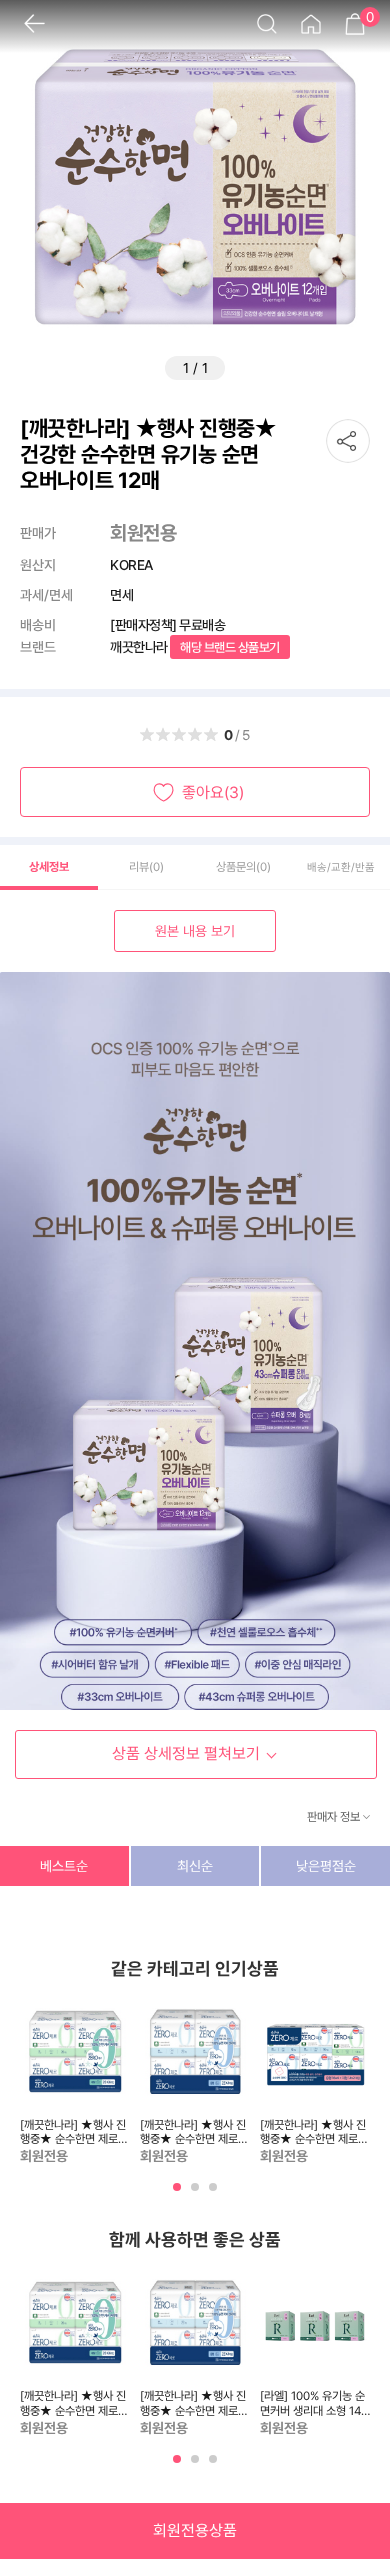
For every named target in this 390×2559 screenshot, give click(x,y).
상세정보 (49, 867)
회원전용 (143, 533)
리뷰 (146, 867)
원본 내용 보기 (195, 931)
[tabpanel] (75, 2082)
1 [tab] (179, 2195)
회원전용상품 (195, 2530)
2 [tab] (197, 2195)
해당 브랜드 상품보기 (230, 647)
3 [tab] (215, 2195)
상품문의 (243, 867)
